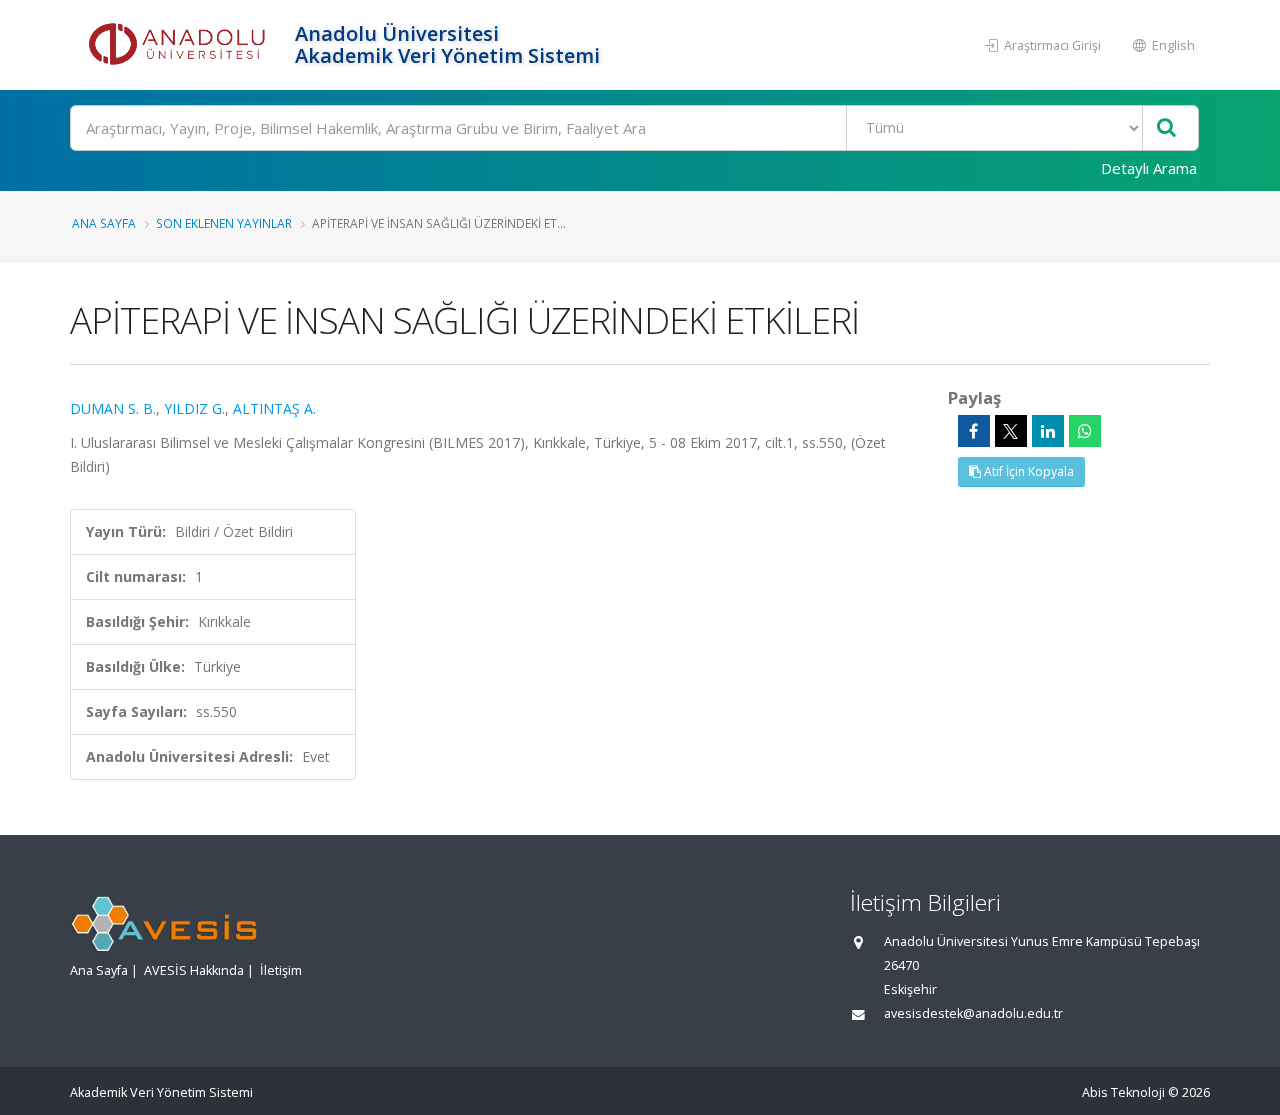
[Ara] (1166, 128)
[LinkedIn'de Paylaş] (1048, 431)
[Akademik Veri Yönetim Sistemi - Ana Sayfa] (180, 45)
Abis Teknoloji (1123, 1092)
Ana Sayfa (104, 223)
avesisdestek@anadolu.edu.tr (973, 1013)
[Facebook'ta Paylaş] (974, 431)
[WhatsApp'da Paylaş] (1085, 431)
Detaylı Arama (1149, 168)
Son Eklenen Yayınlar (224, 223)
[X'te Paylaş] (1011, 431)
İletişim (281, 970)
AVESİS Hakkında (194, 970)
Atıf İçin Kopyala (1027, 471)
